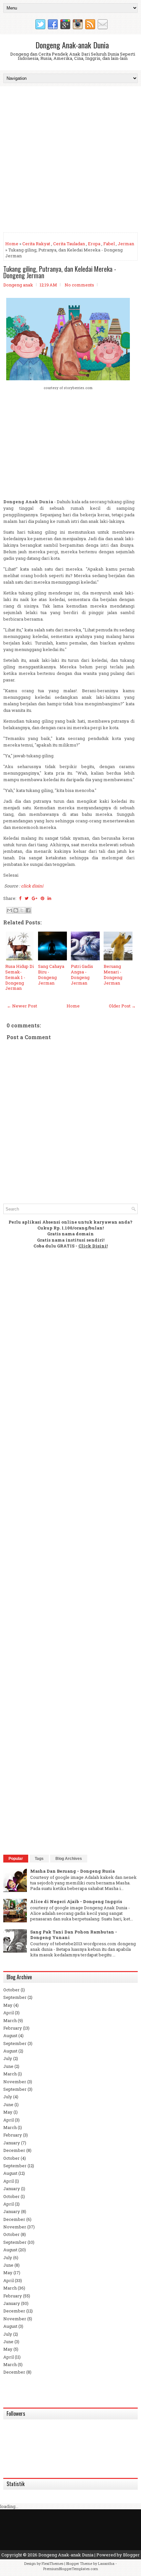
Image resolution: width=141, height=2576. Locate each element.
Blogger (131, 2555)
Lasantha (106, 2563)
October (11, 1990)
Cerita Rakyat (36, 244)
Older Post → (122, 1006)
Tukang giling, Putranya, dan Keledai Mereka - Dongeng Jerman (60, 272)
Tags (39, 1859)
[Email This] (10, 910)
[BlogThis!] (16, 910)
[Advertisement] (70, 160)
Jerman (126, 244)
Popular (16, 1859)
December (14, 2150)
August (10, 2035)
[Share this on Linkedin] (49, 898)
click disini (32, 886)
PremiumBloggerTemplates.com (71, 2569)
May (8, 2005)
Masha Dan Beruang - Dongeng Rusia (72, 1871)
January (12, 2143)
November (15, 2082)
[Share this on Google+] (35, 898)
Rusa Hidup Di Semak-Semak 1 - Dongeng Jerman (20, 977)
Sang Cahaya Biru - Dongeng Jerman (51, 975)
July (8, 2058)
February (13, 2028)
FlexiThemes (52, 2563)
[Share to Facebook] (28, 910)
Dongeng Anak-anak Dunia (72, 45)
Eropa (94, 244)
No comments (79, 285)
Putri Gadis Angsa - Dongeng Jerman (82, 975)
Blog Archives (69, 1859)
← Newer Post (22, 1006)
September (15, 1997)
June (8, 2066)
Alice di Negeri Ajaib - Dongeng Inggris (76, 1901)
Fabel (109, 244)
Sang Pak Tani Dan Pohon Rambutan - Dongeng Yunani (74, 1935)
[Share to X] (22, 910)
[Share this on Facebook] (20, 898)
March (10, 2020)
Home (12, 244)
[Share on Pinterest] (42, 898)
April (9, 2013)
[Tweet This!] (27, 898)
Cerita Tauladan (69, 244)
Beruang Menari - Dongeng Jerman (113, 975)
